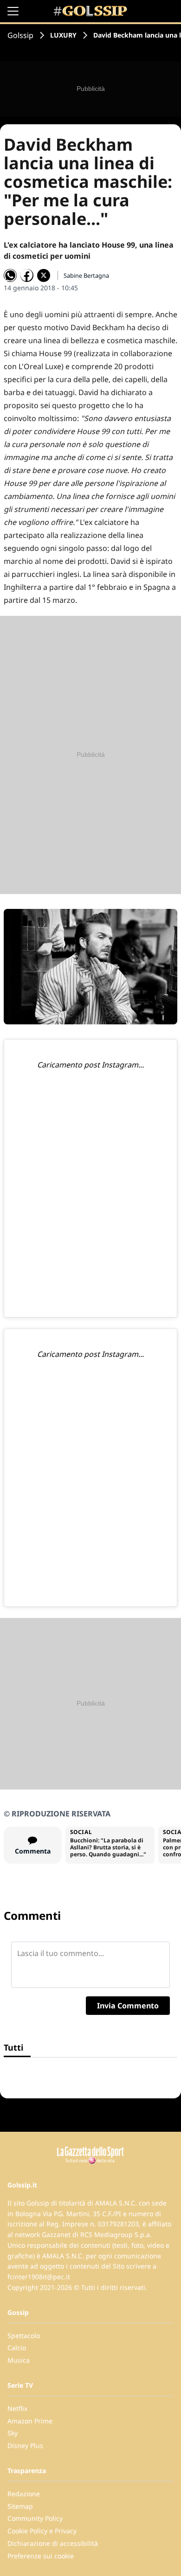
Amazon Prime (30, 2421)
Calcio (17, 2348)
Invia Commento (128, 2006)
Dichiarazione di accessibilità (53, 2543)
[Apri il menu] (13, 11)
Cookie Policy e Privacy (42, 2531)
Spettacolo (24, 2336)
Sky (13, 2433)
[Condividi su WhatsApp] (10, 275)
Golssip (20, 35)
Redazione (24, 2494)
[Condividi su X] (44, 275)
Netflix (17, 2408)
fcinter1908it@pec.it (39, 2277)
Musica (19, 2360)
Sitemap (20, 2506)
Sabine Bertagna (86, 275)
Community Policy (35, 2518)
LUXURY (63, 35)
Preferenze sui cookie (41, 2556)
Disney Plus (25, 2445)
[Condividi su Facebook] (27, 275)
